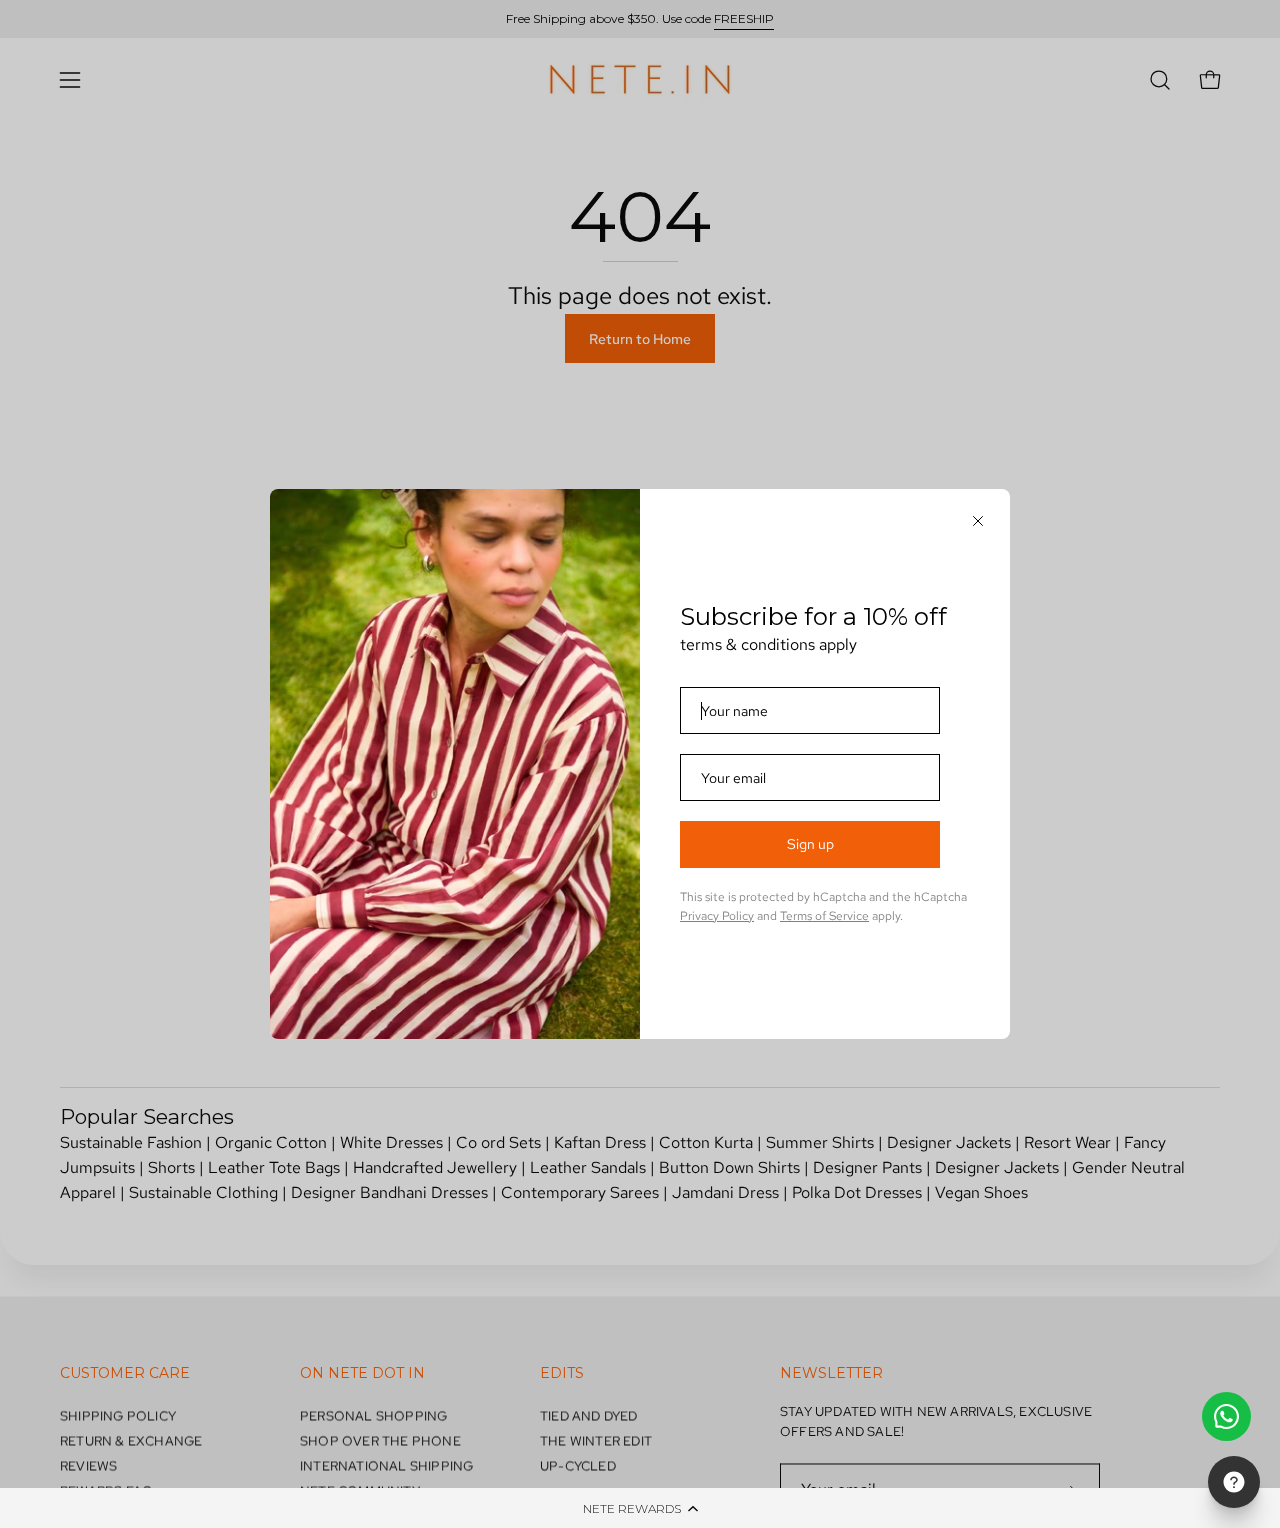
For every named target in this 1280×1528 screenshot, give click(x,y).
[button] (640, 1508)
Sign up (810, 844)
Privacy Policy (717, 916)
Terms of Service (824, 916)
